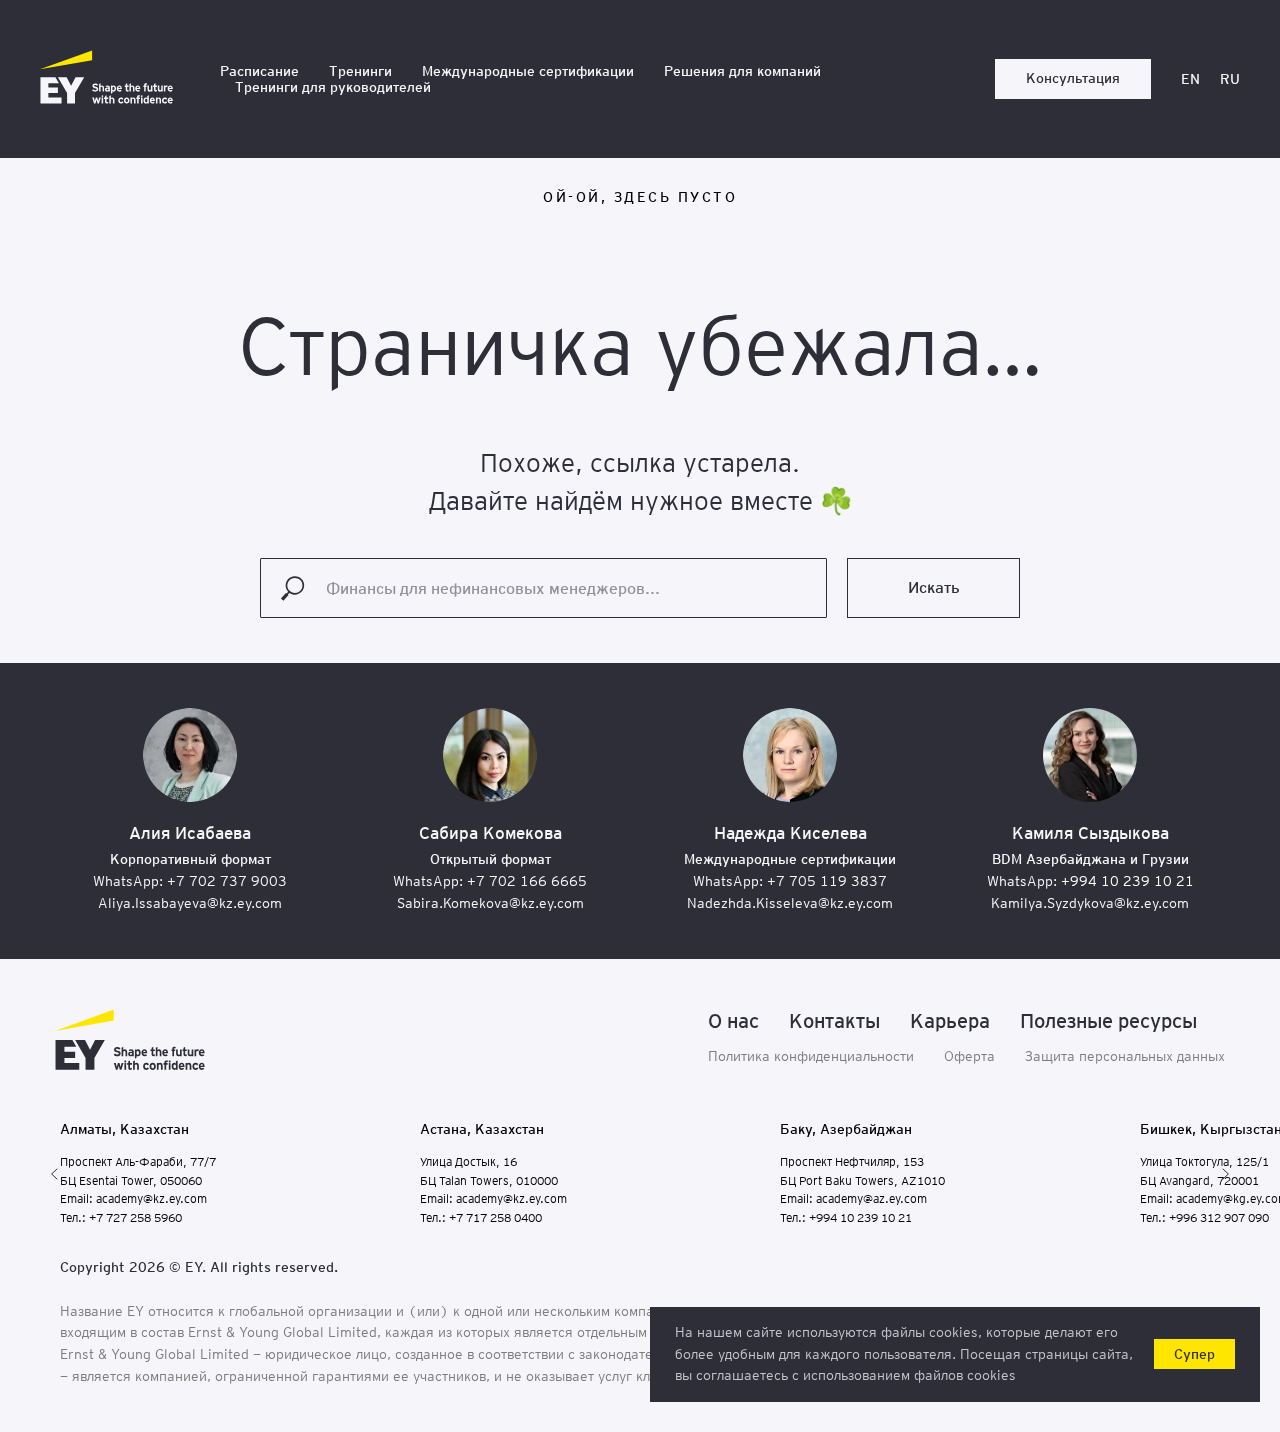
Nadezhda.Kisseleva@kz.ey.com (790, 903)
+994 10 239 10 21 (1127, 881)
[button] (1073, 79)
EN (1190, 79)
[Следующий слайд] (1225, 1174)
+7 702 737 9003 (227, 881)
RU (1230, 79)
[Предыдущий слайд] (55, 1174)
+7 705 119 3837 (827, 881)
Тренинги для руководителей (333, 87)
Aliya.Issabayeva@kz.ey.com (190, 903)
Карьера (950, 1021)
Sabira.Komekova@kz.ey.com (490, 903)
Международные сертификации (528, 71)
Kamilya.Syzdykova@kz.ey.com (1090, 903)
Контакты (834, 1021)
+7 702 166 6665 (527, 881)
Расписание (259, 71)
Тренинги (360, 71)
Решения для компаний (742, 71)
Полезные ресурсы (1108, 1021)
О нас (733, 1021)
